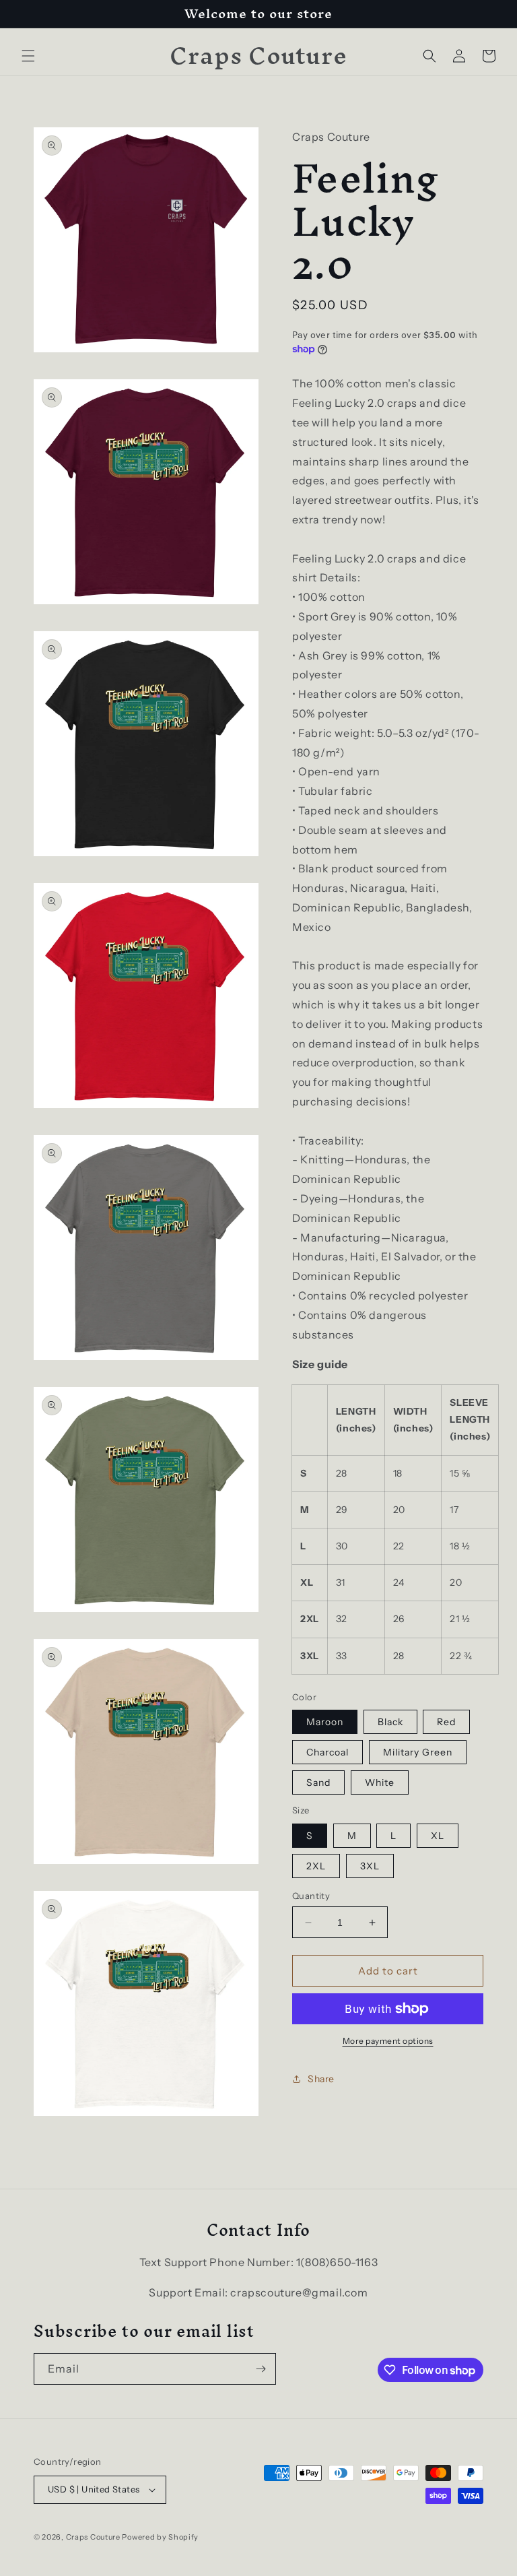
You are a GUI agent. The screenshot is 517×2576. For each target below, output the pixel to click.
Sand (318, 1782)
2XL (316, 1866)
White (380, 1782)
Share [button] (321, 2079)
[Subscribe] (261, 2369)
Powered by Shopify (160, 2537)
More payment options (388, 2041)
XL (438, 1836)
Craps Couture (94, 2537)
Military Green (418, 1752)
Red (446, 1722)
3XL (370, 1866)
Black (390, 1722)
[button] (28, 56)
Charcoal (328, 1752)
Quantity (311, 1896)
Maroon (325, 1722)
